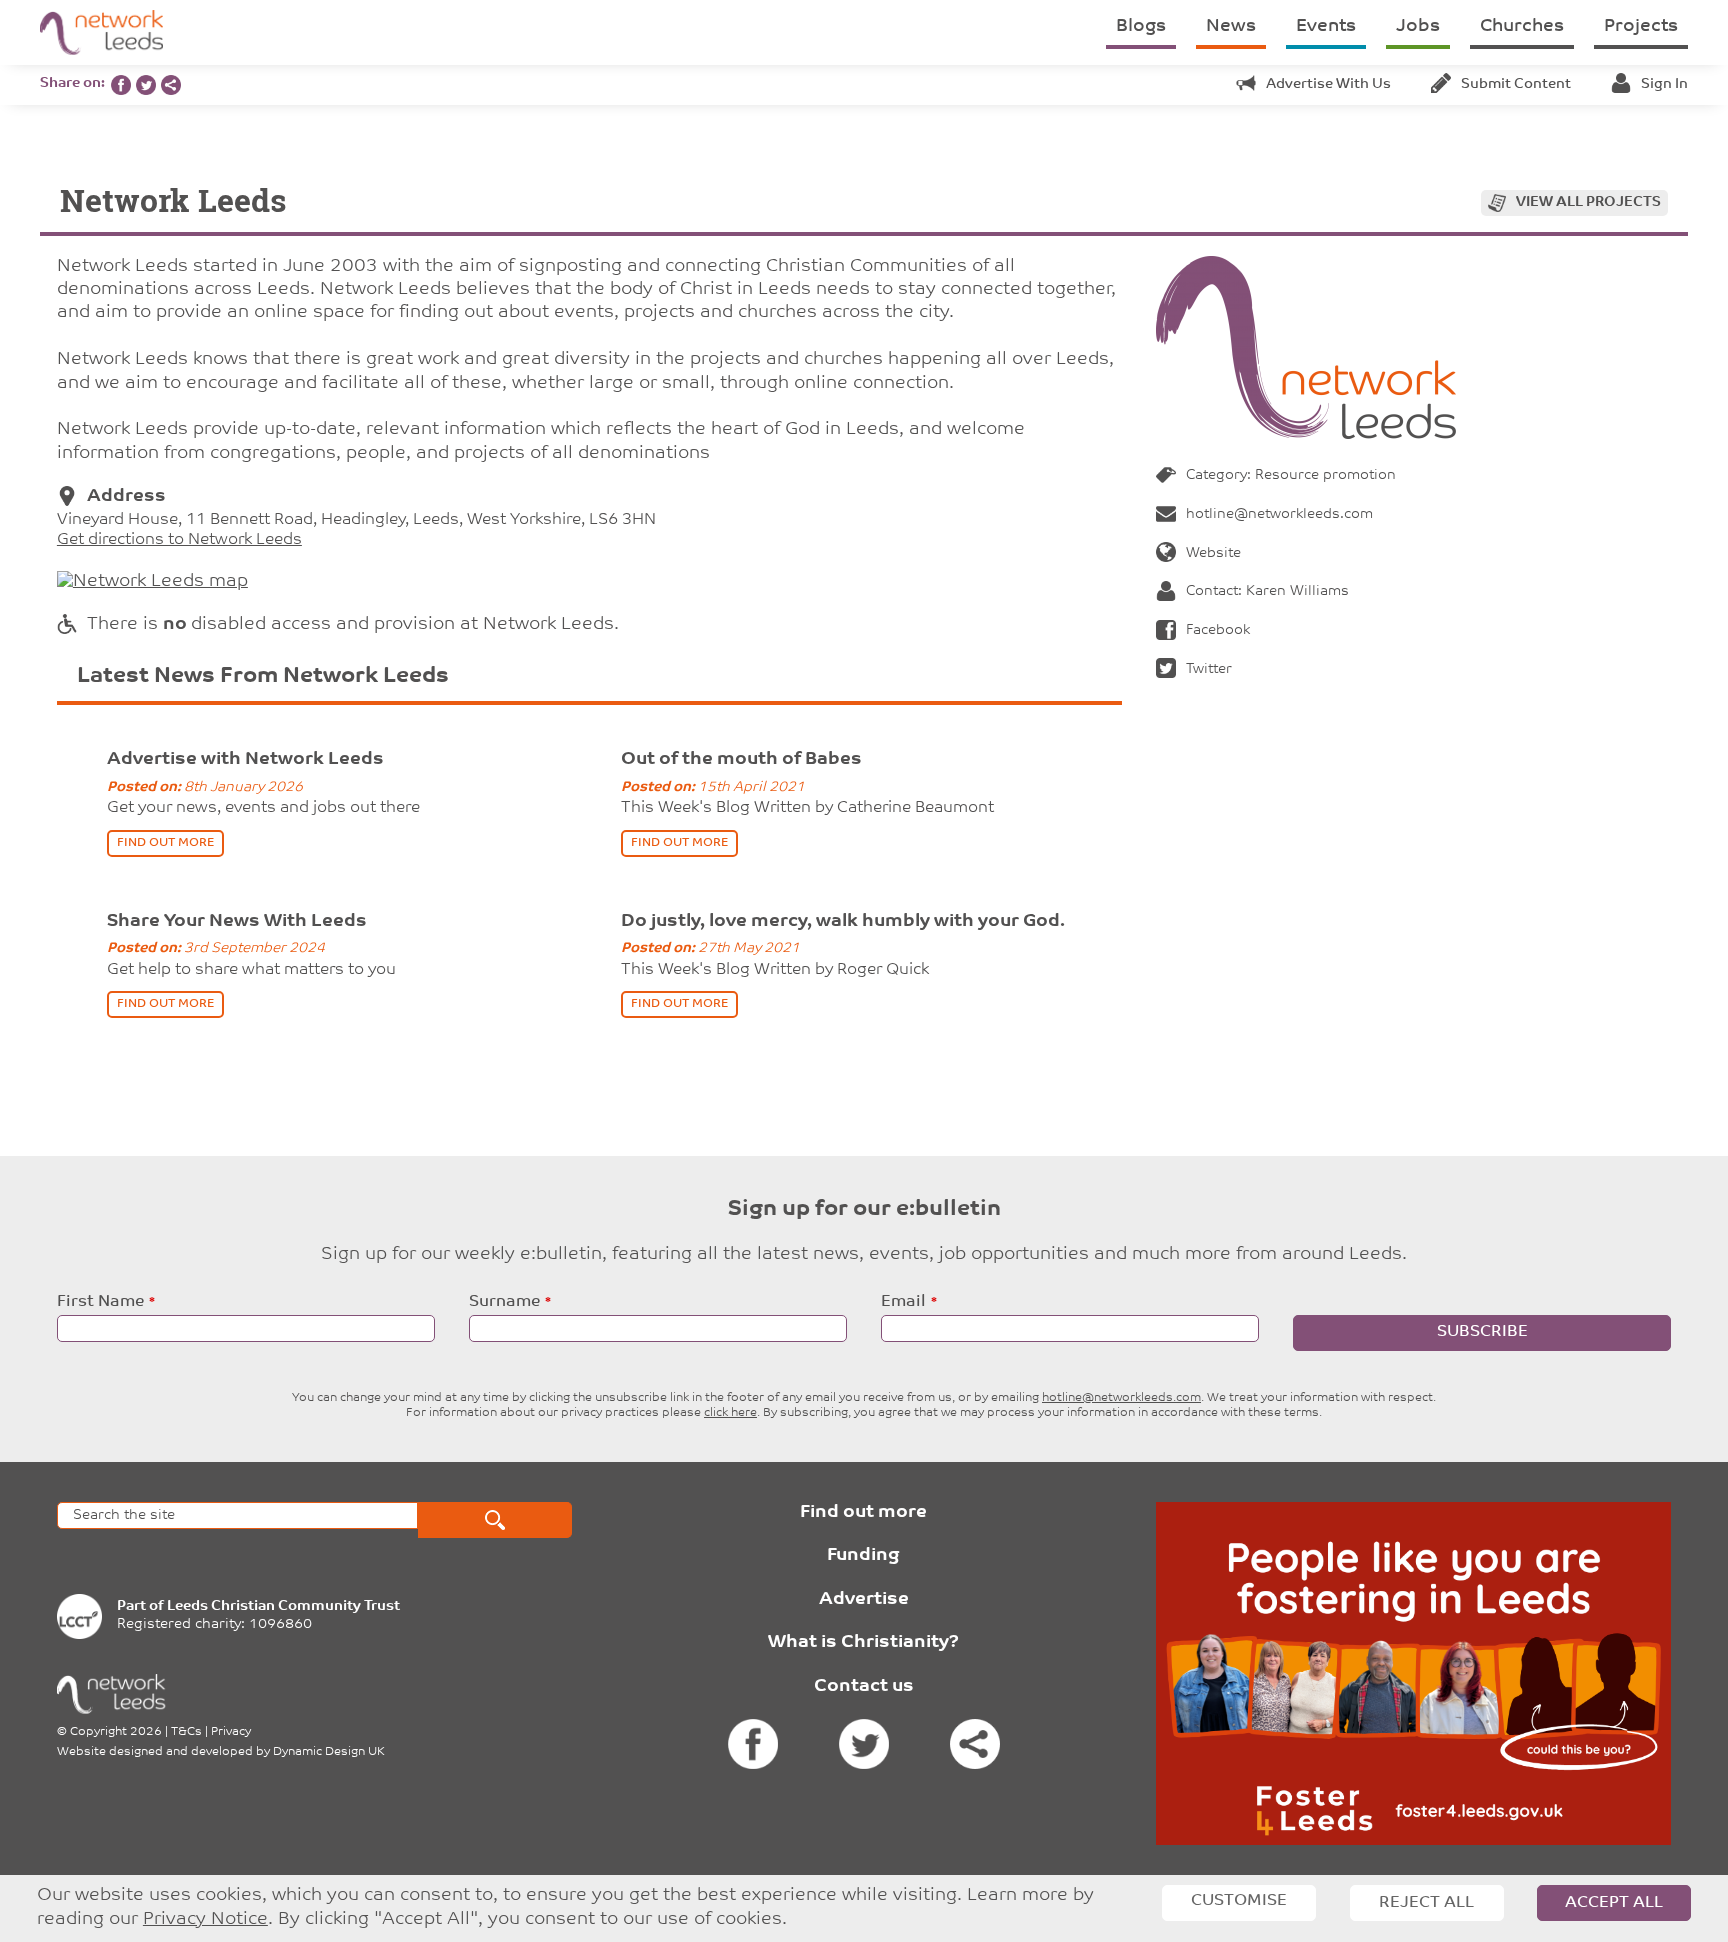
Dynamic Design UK (329, 1752)
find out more (165, 843)
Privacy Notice (205, 1920)
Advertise (864, 1600)
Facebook (1218, 630)
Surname (504, 1302)
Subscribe (1482, 1332)
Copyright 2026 (116, 1732)
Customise (1239, 1901)
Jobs (1418, 27)
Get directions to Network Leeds (179, 540)
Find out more (863, 1513)
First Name (100, 1302)
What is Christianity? (863, 1643)
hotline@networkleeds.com (1279, 514)
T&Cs (186, 1732)
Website (1213, 553)
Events (1326, 27)
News (1231, 27)
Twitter (1209, 669)
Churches (1522, 27)
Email (903, 1302)
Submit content (1516, 84)
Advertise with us (1328, 84)
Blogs (1141, 27)
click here (730, 1413)
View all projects (1588, 202)
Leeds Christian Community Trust (283, 1606)
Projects (1641, 27)
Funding (863, 1556)
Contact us (864, 1687)
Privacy (231, 1732)
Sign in (1664, 84)
